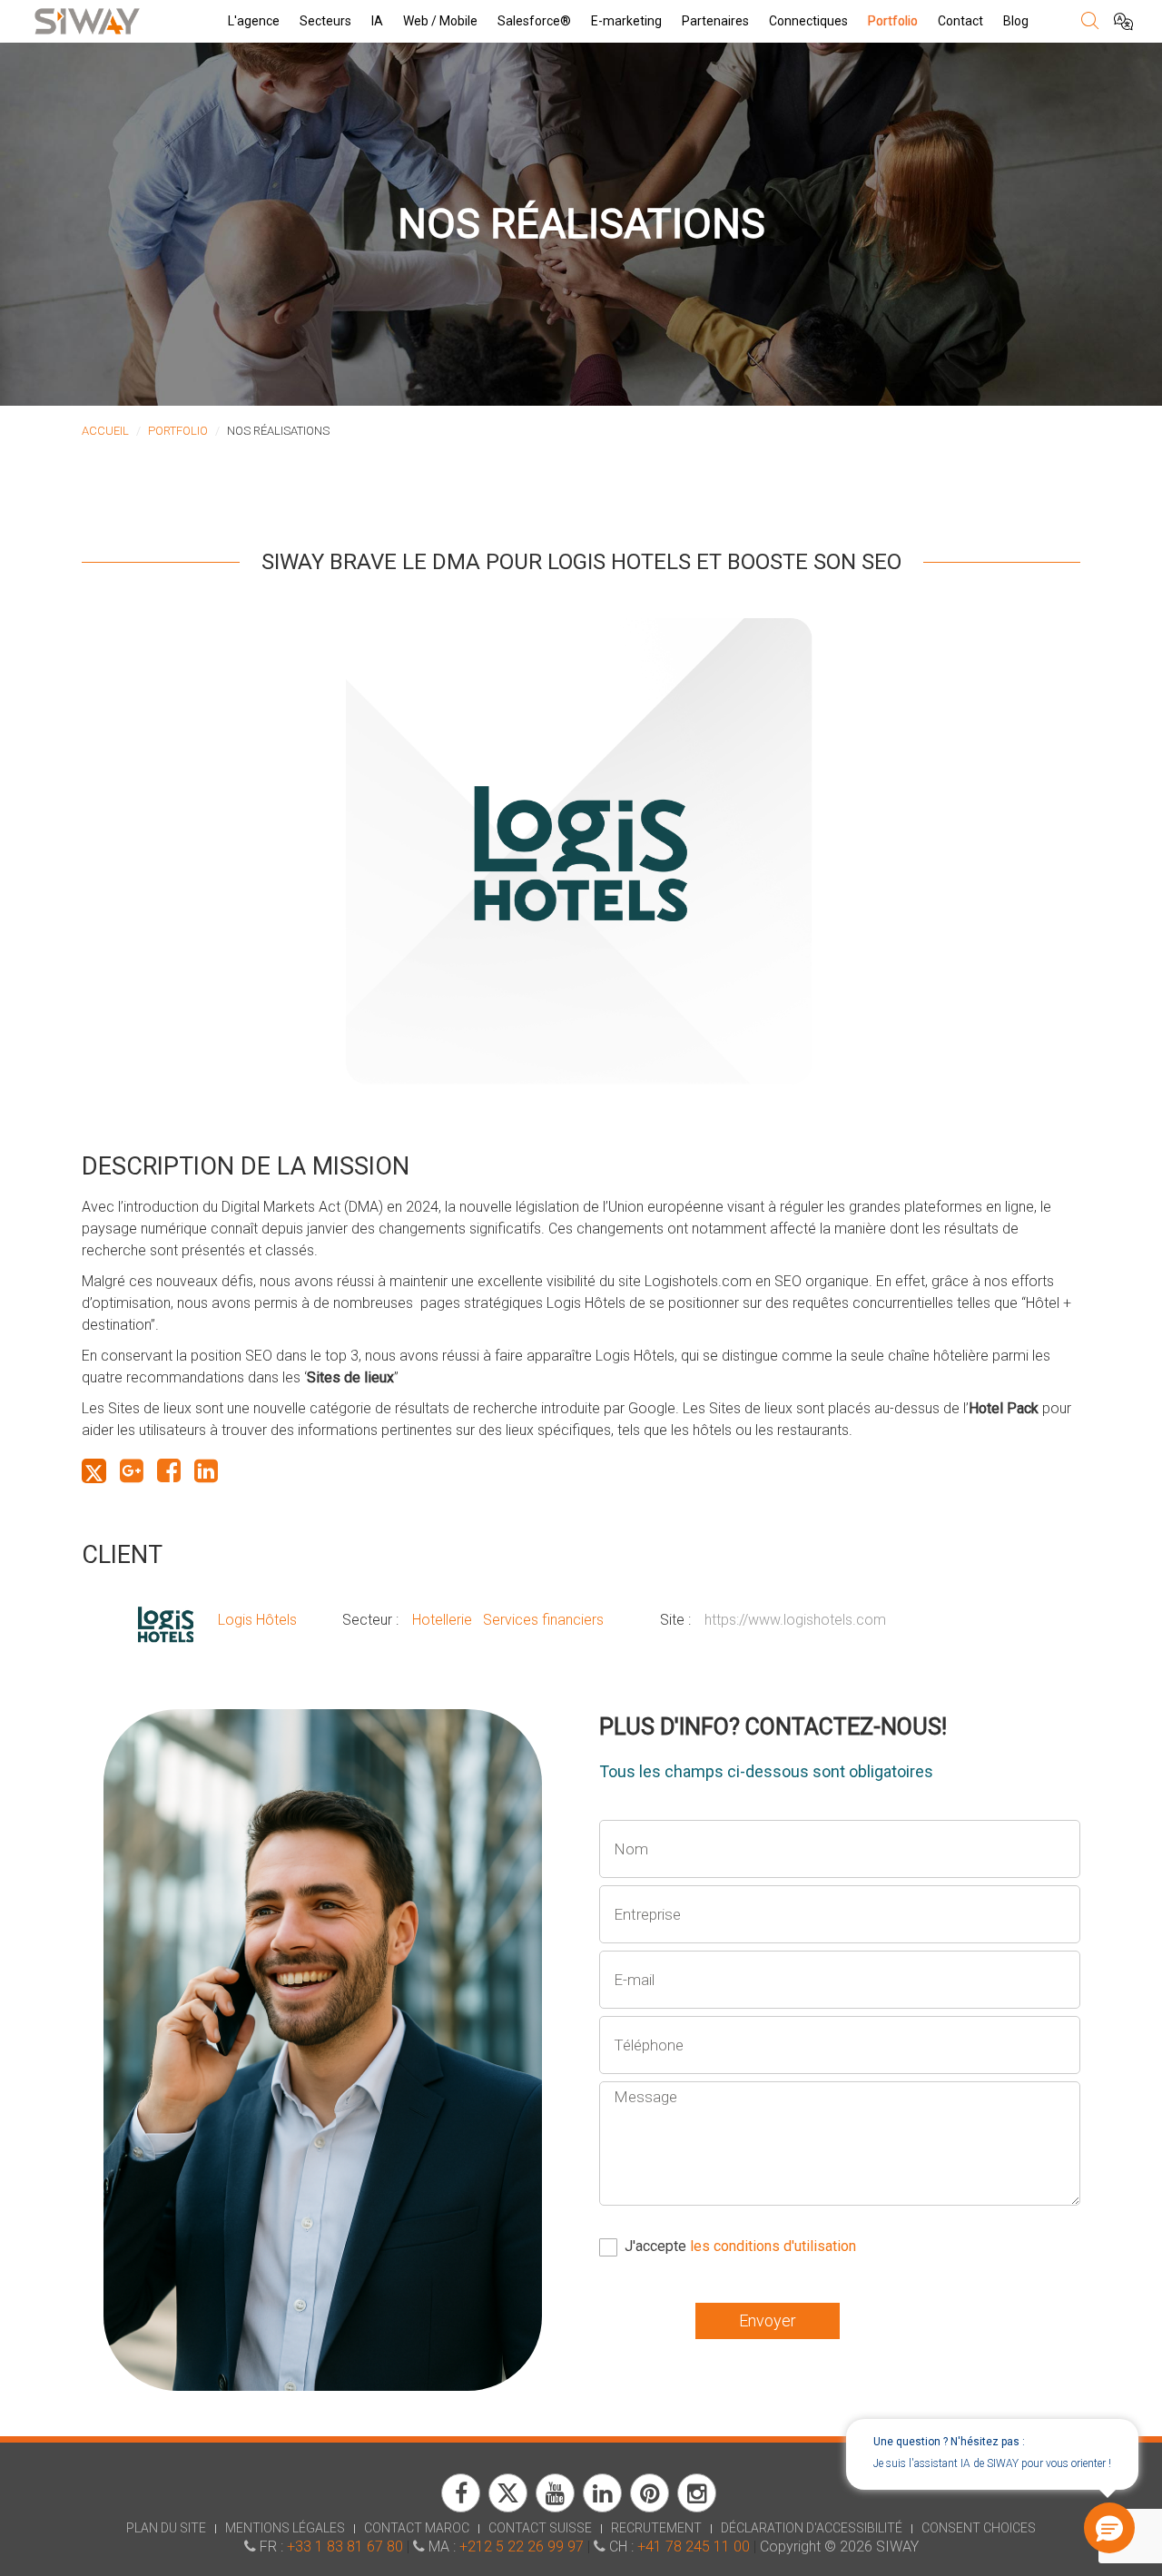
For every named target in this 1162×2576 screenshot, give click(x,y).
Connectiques (808, 21)
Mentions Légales (285, 2528)
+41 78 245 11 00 (694, 2547)
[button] (1109, 2528)
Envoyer (768, 2320)
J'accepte (740, 2246)
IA (377, 21)
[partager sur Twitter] (94, 1471)
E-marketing (626, 21)
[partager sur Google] (132, 1471)
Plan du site (166, 2528)
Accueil (105, 431)
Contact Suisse (540, 2528)
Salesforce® (534, 21)
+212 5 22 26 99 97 (522, 2547)
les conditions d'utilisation (773, 2246)
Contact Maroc (417, 2528)
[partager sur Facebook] (169, 1471)
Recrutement (656, 2528)
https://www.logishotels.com (795, 1620)
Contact (960, 21)
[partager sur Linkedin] (206, 1471)
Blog (1016, 21)
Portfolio (893, 21)
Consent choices (979, 2528)
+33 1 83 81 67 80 (345, 2547)
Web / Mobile (440, 21)
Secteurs (325, 21)
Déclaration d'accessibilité (812, 2528)
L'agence (254, 21)
